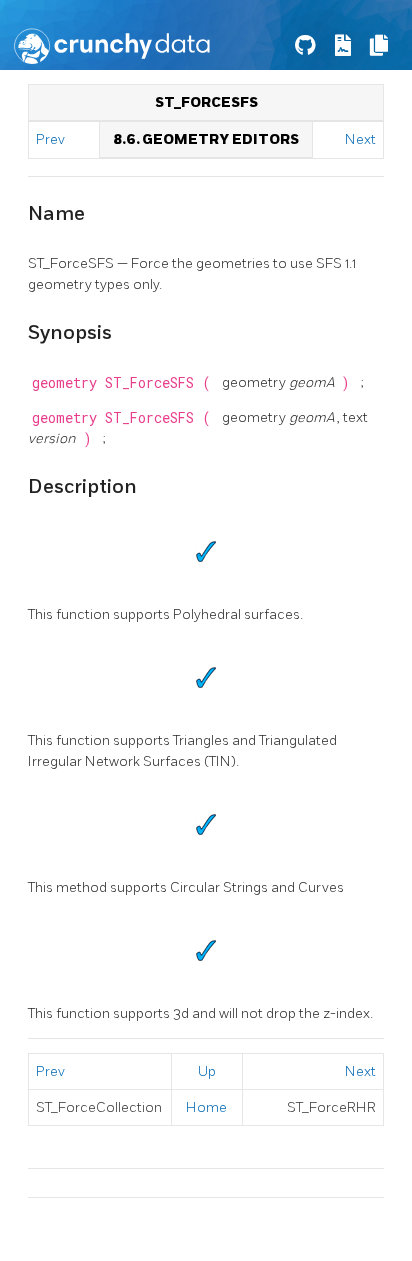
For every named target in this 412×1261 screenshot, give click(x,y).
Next (360, 139)
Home (206, 1107)
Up (207, 1071)
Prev (52, 139)
